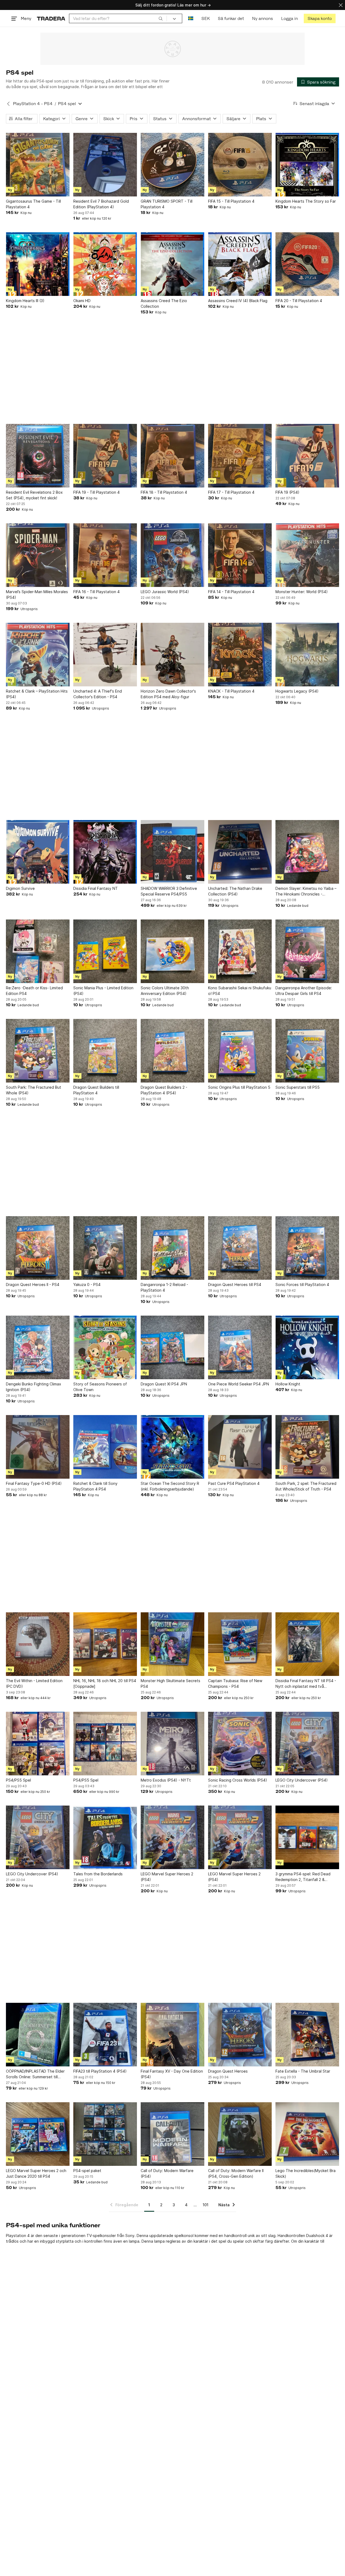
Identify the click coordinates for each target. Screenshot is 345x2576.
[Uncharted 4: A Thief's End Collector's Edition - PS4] (105, 655)
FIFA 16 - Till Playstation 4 (96, 592)
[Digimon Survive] (38, 852)
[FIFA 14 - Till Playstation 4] (240, 555)
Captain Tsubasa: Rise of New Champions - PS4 (235, 1683)
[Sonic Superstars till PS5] (307, 1051)
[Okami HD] (105, 264)
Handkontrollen (291, 2236)
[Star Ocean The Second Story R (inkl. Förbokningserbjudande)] (172, 1447)
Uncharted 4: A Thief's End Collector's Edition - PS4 (98, 694)
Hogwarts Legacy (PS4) (297, 691)
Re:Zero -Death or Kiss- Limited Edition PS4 (34, 991)
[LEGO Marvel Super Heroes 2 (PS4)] (172, 1837)
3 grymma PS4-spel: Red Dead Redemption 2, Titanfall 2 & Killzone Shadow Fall (303, 1877)
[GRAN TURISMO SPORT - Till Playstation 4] (172, 165)
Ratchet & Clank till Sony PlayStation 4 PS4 (95, 1486)
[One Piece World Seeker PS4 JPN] (240, 1347)
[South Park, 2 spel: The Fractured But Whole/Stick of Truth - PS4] (307, 1447)
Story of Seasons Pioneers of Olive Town (100, 1387)
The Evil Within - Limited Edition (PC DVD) (34, 1683)
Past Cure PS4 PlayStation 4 (234, 1483)
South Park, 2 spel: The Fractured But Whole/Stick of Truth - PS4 (306, 1486)
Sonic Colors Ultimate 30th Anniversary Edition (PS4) (165, 991)
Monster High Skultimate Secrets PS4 (170, 1683)
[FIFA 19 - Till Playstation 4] (105, 456)
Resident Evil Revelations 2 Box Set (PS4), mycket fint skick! (34, 495)
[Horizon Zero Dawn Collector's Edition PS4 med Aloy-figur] (172, 655)
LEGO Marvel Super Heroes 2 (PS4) (167, 1877)
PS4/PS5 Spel (18, 1780)
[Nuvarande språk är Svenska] (191, 18)
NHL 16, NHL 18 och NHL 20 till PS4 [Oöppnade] (105, 1683)
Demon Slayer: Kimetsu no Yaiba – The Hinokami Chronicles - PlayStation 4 (306, 891)
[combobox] (118, 18)
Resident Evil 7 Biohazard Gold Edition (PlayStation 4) (101, 204)
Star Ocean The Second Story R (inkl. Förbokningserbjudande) (170, 1486)
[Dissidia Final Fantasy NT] (105, 852)
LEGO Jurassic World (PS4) (165, 592)
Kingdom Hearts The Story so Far (306, 201)
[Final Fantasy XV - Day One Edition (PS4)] (172, 2035)
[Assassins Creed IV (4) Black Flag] (240, 264)
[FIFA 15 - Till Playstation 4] (240, 165)
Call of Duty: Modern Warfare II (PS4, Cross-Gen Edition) (236, 2173)
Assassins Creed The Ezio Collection (164, 303)
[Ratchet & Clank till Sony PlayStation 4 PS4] (105, 1447)
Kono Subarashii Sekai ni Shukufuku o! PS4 (240, 991)
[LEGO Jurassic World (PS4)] (172, 555)
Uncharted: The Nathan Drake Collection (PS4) (235, 891)
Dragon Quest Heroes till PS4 (235, 1284)
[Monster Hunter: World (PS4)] (307, 555)
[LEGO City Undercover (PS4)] (307, 1744)
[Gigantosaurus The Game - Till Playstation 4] (38, 165)
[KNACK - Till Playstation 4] (240, 655)
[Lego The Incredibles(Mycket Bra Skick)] (307, 2134)
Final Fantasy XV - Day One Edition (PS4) (172, 2074)
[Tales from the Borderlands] (105, 1837)
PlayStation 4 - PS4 (33, 104)
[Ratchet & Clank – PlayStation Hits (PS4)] (38, 655)
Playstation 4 (18, 2236)
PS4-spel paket (87, 2171)
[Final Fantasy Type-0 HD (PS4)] (38, 1447)
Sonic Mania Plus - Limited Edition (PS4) (103, 991)
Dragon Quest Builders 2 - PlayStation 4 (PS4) (164, 1090)
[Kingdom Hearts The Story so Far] (307, 165)
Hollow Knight (288, 1384)
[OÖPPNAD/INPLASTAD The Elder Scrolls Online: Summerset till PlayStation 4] (38, 2035)
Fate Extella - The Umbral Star (303, 2071)
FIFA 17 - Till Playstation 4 (231, 492)
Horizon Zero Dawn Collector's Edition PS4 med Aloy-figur (168, 694)
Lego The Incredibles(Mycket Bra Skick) (306, 2173)
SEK (206, 18)
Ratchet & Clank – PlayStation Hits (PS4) (37, 694)
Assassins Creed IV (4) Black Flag (238, 301)
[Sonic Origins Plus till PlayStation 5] (240, 1051)
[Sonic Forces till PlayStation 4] (307, 1248)
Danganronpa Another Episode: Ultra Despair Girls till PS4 (304, 991)
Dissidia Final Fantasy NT (96, 888)
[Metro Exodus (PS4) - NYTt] (172, 1744)
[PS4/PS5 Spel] (38, 1744)
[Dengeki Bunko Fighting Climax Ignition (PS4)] (38, 1347)
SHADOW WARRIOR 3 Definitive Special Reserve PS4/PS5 (169, 891)
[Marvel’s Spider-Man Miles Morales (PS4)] (38, 555)
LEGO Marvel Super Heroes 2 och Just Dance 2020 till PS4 (36, 2173)
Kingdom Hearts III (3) (25, 301)
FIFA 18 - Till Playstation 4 (164, 492)
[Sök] (161, 18)
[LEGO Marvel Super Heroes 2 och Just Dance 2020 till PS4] (38, 2134)
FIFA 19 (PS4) (287, 492)
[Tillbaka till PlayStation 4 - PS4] (8, 104)
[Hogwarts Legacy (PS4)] (307, 655)
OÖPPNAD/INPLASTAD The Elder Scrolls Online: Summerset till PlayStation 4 (35, 2074)
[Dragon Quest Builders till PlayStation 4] (105, 1051)
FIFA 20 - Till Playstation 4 (299, 301)
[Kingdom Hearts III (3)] (38, 264)
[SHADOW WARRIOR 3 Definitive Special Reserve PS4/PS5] (172, 852)
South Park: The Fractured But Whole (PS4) (34, 1090)
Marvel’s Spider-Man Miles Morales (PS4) (37, 594)
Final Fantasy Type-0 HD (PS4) (34, 1483)
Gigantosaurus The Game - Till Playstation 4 (33, 204)
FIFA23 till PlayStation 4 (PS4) (100, 2071)
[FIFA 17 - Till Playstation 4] (240, 456)
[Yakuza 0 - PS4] (105, 1248)
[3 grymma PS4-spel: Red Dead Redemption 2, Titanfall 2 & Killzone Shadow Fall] (307, 1837)
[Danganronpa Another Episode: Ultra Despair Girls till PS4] (307, 951)
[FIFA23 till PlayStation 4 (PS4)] (105, 2035)
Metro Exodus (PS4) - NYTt (166, 1780)
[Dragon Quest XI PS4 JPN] (172, 1347)
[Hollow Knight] (307, 1347)
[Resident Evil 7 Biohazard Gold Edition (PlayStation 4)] (105, 165)
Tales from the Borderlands (98, 1874)
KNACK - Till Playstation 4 (231, 691)
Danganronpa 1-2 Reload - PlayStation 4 (164, 1287)
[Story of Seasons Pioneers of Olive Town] (105, 1347)
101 (206, 2205)
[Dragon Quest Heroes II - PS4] (38, 1248)
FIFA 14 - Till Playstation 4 (231, 592)
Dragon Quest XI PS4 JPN (164, 1384)
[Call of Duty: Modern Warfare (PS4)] (172, 2134)
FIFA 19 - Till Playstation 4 (96, 492)
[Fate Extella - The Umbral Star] (307, 2035)
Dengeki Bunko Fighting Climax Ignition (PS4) (34, 1387)
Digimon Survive (20, 888)
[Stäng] (341, 5)
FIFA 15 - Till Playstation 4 (231, 201)
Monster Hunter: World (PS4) (302, 592)
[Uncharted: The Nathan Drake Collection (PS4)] (240, 852)
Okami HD (82, 301)
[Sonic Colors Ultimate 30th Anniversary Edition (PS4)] (172, 951)
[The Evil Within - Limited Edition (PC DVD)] (38, 1644)
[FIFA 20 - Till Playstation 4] (307, 264)
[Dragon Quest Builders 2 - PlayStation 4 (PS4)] (172, 1051)
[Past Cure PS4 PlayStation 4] (240, 1447)
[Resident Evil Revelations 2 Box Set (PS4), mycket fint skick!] (38, 456)
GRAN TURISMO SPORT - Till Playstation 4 (167, 204)
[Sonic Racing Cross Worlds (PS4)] (240, 1744)
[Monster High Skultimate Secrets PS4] (172, 1644)
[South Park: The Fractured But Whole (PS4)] (38, 1051)
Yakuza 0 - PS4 (87, 1284)
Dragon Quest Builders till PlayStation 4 (96, 1090)
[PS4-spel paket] (105, 2134)
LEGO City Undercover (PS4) (302, 1780)
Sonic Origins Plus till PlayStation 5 (239, 1087)
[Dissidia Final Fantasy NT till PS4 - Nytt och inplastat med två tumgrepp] (307, 1644)
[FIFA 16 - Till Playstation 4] (105, 555)
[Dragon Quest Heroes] (240, 2035)
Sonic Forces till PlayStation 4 (302, 1284)
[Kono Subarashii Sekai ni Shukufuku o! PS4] (240, 951)
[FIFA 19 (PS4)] (307, 456)
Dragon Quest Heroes (228, 2071)
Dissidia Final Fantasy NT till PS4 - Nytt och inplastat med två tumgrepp (306, 1684)
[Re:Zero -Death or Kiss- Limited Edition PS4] (38, 951)
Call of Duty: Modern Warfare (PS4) (167, 2173)
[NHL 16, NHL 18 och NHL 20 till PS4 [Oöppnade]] (105, 1644)
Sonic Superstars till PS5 (298, 1087)
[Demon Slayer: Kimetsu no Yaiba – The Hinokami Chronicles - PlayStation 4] (307, 852)
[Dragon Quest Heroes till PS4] (240, 1248)
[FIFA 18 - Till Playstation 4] (172, 456)
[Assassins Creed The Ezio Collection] (172, 264)
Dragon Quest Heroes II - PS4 (33, 1284)
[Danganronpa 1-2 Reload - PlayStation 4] (172, 1248)
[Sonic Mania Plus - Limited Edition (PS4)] (105, 951)
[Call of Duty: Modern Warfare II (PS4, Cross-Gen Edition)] (240, 2134)
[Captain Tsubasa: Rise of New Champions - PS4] (240, 1644)
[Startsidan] (51, 18)
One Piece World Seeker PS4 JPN (239, 1384)
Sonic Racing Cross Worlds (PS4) (238, 1780)
